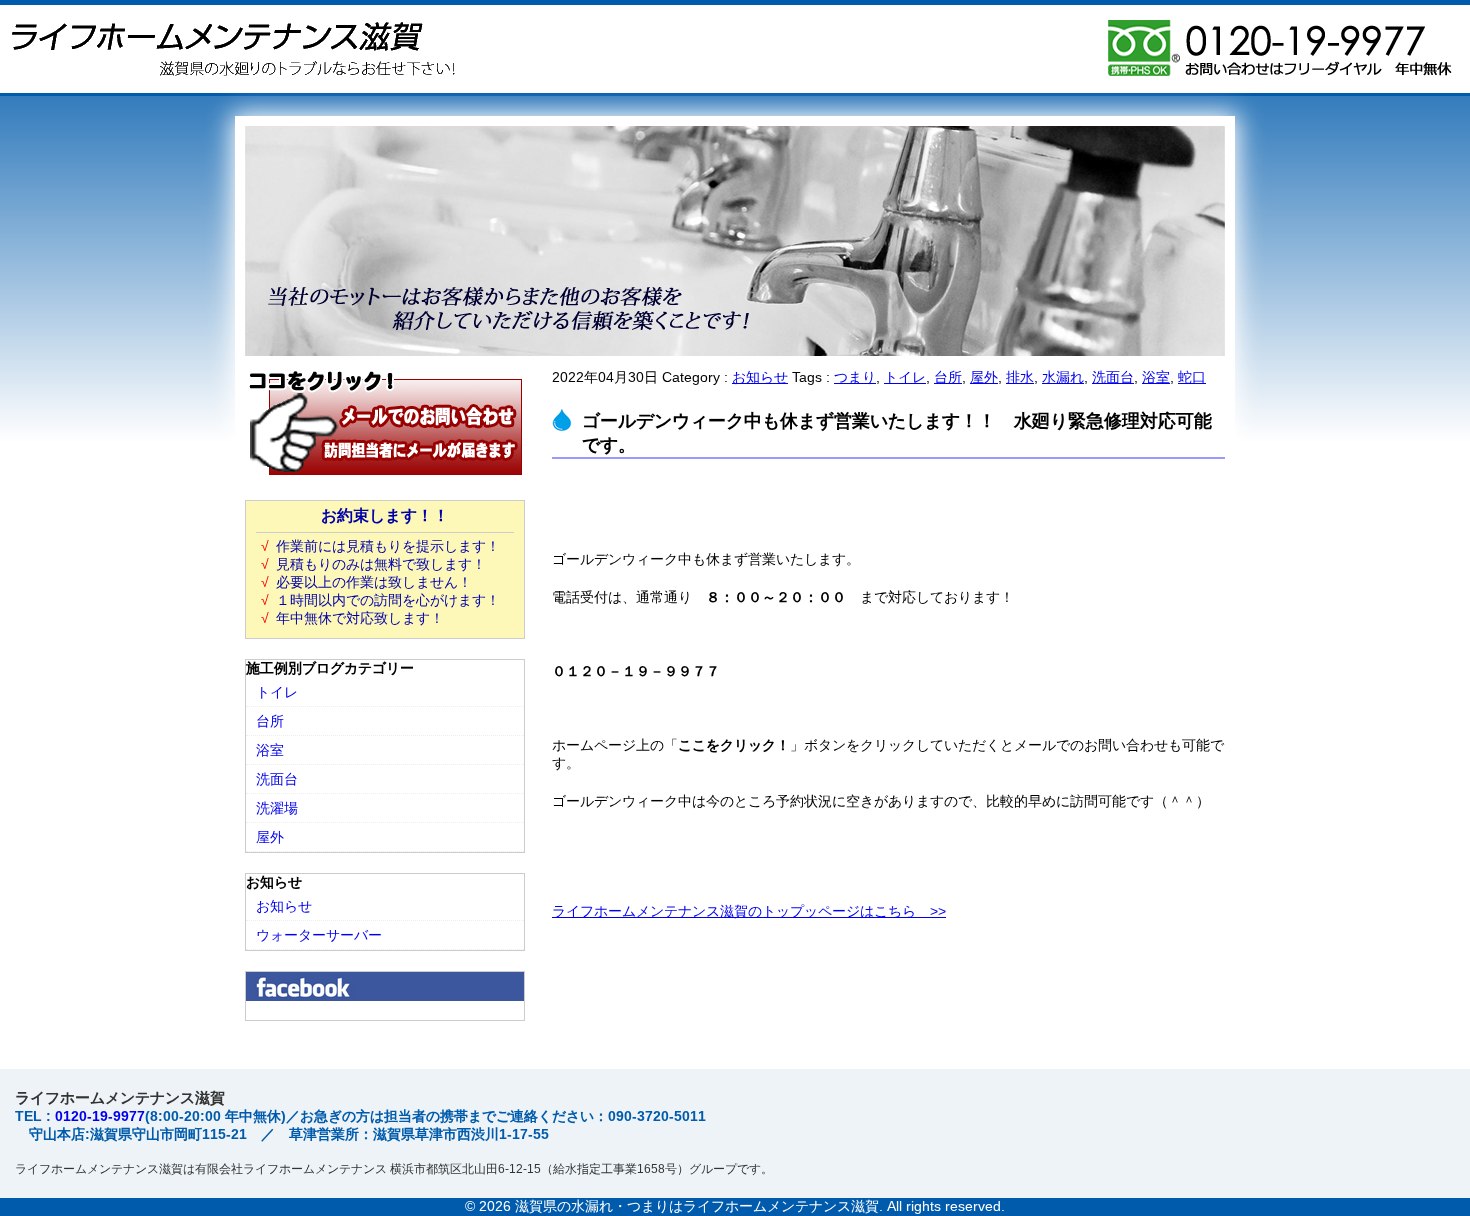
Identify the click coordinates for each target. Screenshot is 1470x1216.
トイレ (905, 377)
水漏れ (1063, 377)
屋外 (984, 377)
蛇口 (1192, 377)
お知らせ (760, 377)
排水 (1020, 377)
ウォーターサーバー (319, 935)
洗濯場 (277, 808)
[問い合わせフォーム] (385, 472)
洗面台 (1113, 377)
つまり (855, 377)
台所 (948, 377)
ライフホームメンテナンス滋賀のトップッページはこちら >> (749, 911)
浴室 (1156, 377)
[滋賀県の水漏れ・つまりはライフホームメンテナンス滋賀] (230, 85)
